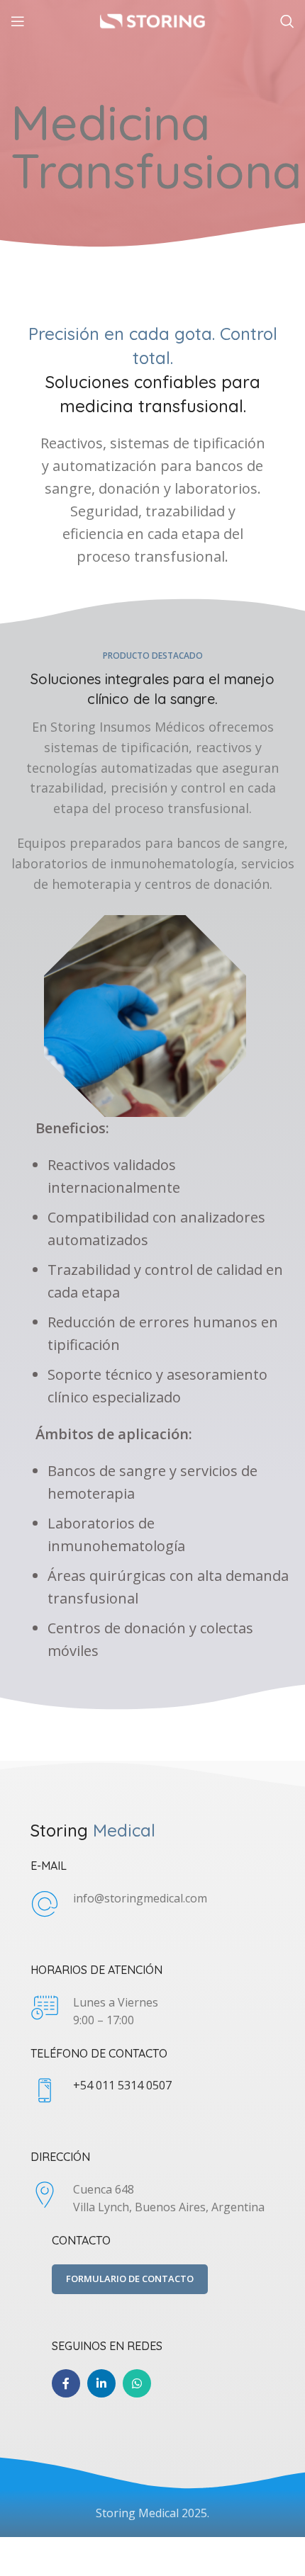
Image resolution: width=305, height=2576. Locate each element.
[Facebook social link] (66, 2383)
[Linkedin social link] (101, 2383)
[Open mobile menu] (18, 21)
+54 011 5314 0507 (122, 2085)
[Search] (287, 21)
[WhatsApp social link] (137, 2383)
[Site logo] (152, 20)
